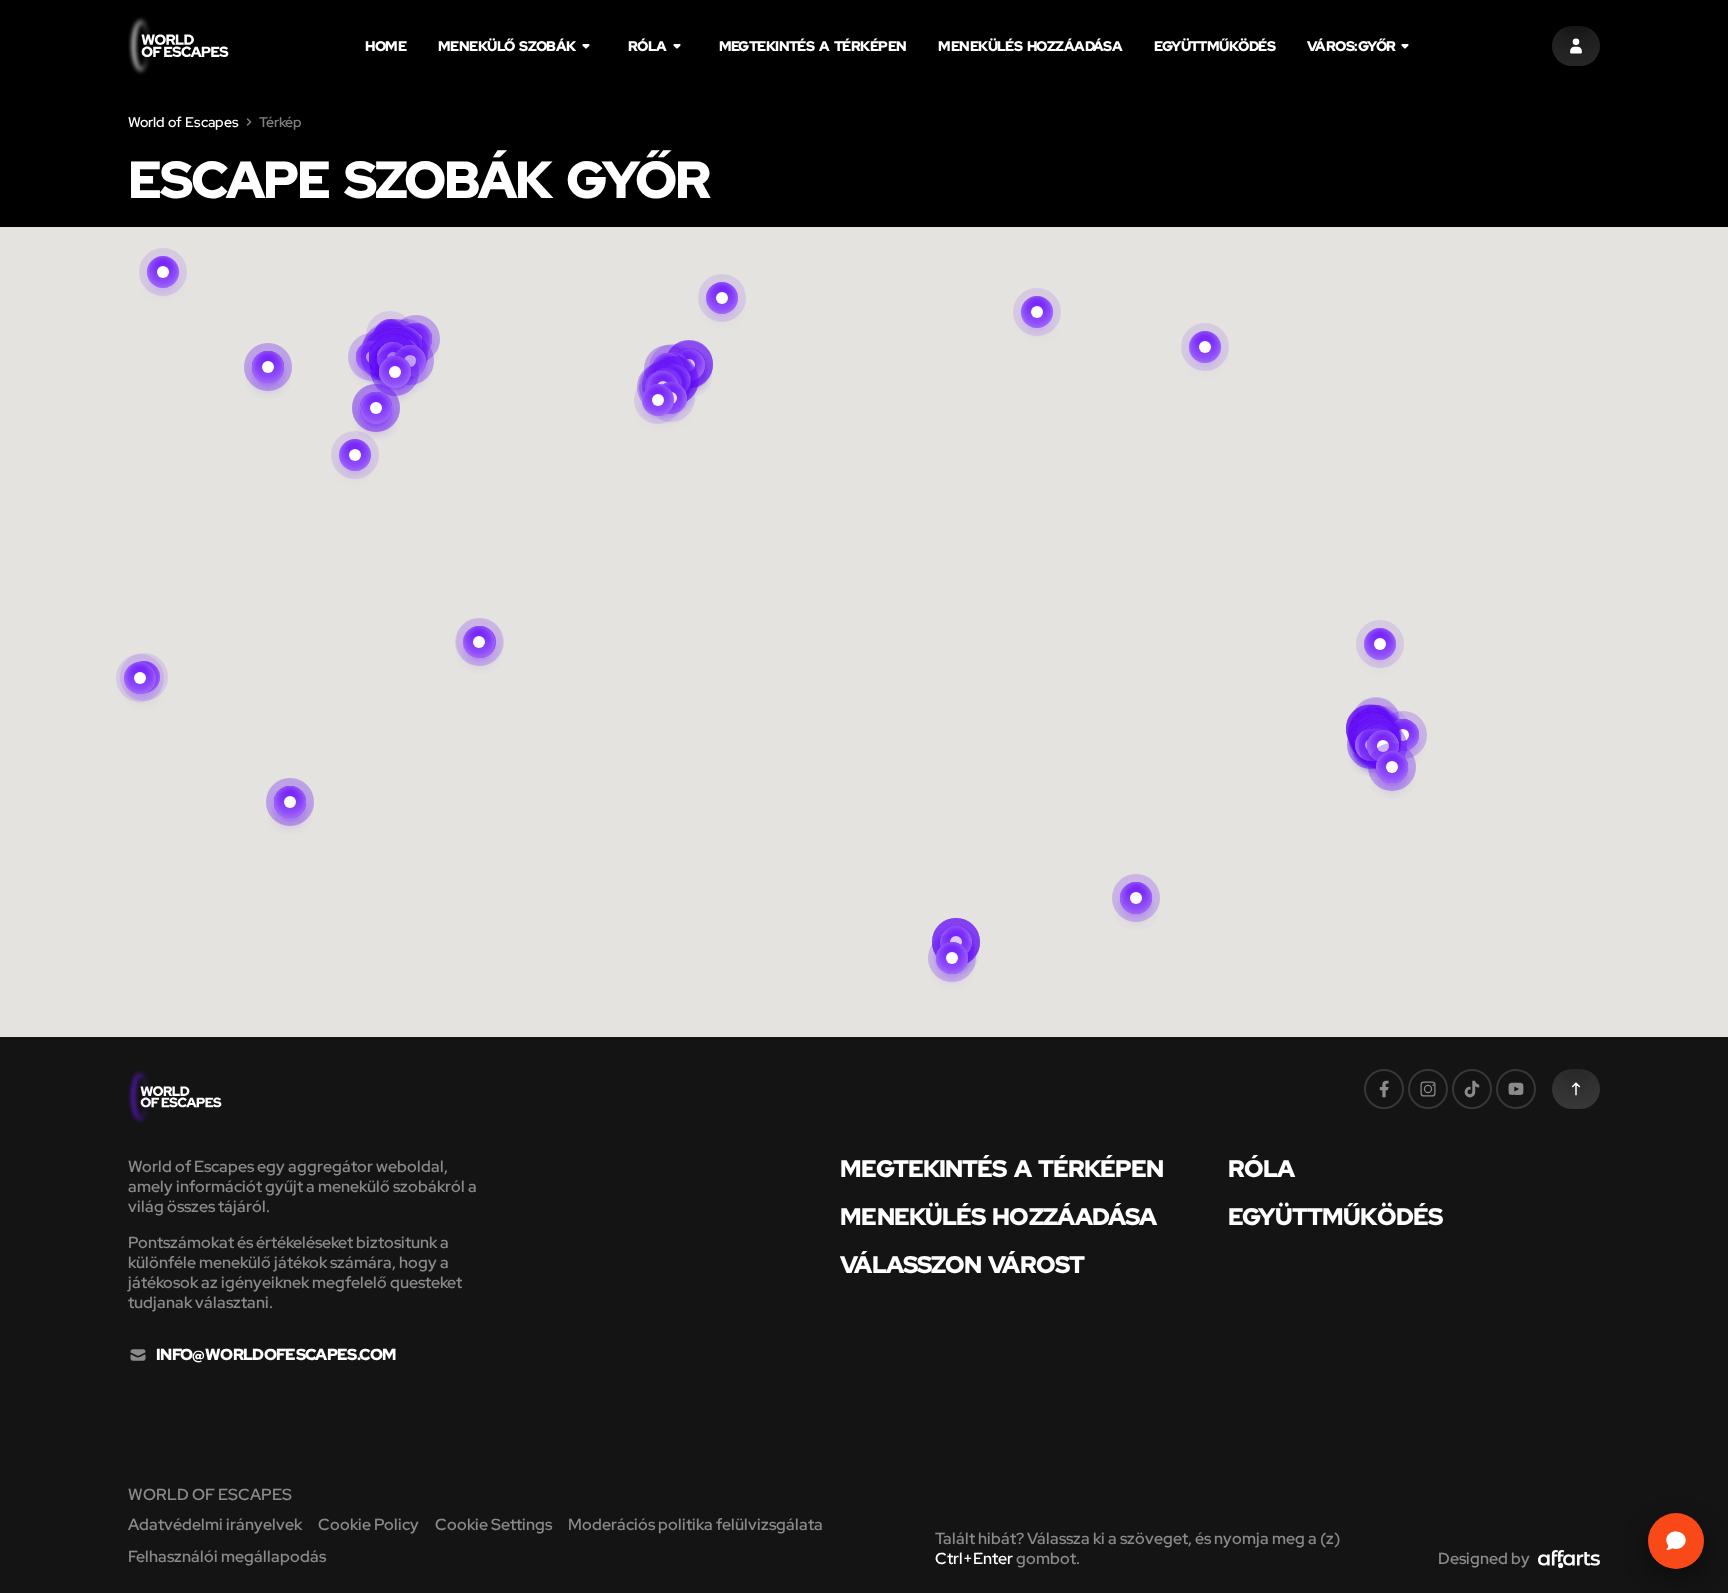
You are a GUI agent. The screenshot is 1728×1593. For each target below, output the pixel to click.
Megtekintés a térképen (813, 46)
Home (385, 46)
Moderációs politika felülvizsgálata (695, 1524)
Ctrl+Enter (974, 1558)
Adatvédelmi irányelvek (215, 1524)
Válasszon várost (961, 1265)
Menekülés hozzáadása (1030, 46)
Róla (647, 46)
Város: (1351, 46)
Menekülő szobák (507, 46)
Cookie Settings (493, 1524)
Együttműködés (1214, 46)
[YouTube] (1516, 1089)
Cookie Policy (368, 1524)
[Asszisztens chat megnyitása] (1676, 1541)
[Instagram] (1428, 1089)
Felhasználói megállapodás (227, 1556)
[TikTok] (1472, 1089)
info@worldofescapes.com (275, 1355)
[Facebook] (1384, 1089)
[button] (395, 348)
